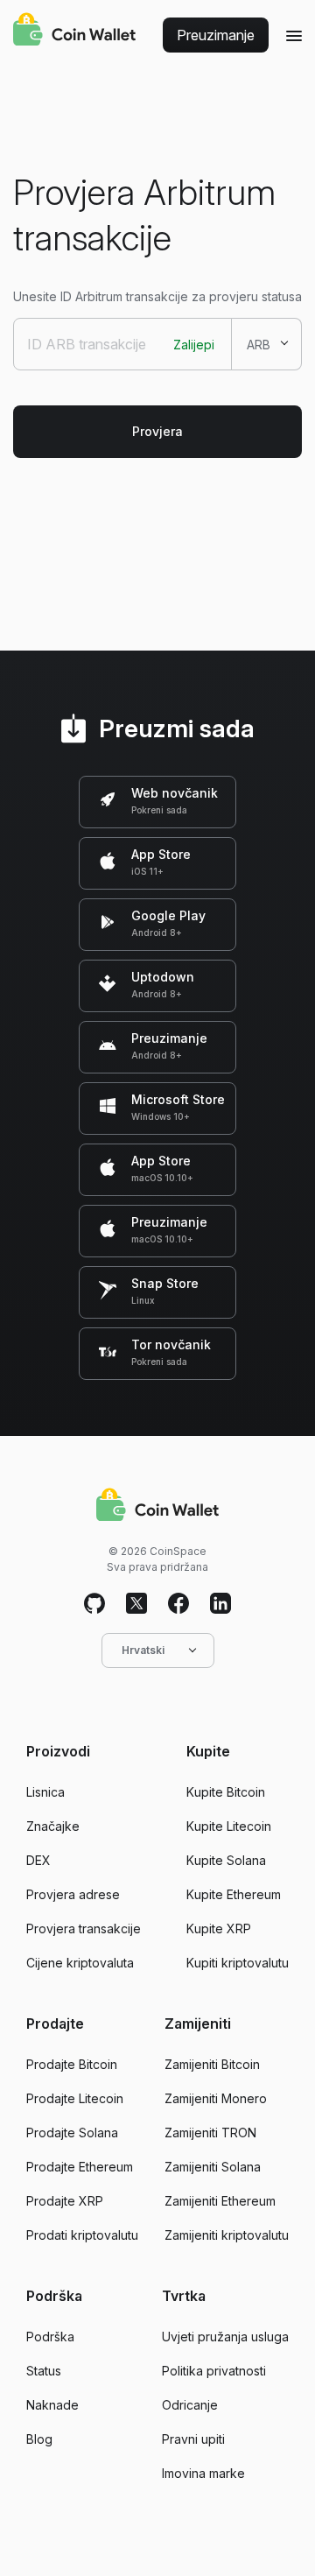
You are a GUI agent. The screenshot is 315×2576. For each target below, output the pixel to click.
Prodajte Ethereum (80, 2167)
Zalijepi (194, 345)
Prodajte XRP (65, 2201)
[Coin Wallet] (74, 32)
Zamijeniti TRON (210, 2133)
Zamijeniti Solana (213, 2167)
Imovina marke (203, 2473)
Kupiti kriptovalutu (238, 1963)
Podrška (50, 2337)
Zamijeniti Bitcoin (212, 2064)
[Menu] (294, 35)
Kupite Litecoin (229, 1826)
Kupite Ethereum (234, 1894)
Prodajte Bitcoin (72, 2064)
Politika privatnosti (214, 2371)
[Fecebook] (178, 1604)
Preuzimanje (216, 35)
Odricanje (190, 2405)
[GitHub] (94, 1604)
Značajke (53, 1826)
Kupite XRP (219, 1928)
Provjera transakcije (84, 1928)
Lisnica (45, 1792)
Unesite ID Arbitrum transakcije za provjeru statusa (157, 296)
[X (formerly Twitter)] (136, 1604)
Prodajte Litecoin (75, 2098)
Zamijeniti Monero (216, 2098)
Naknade (52, 2405)
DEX (38, 1860)
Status (44, 2371)
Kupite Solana (226, 1860)
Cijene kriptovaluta (80, 1963)
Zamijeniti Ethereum (220, 2201)
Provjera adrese (73, 1894)
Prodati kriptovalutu (82, 2235)
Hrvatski (143, 1650)
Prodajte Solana (72, 2133)
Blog (39, 2439)
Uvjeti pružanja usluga (225, 2337)
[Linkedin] (220, 1604)
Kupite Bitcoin (226, 1792)
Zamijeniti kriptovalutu (227, 2235)
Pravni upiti (193, 2439)
